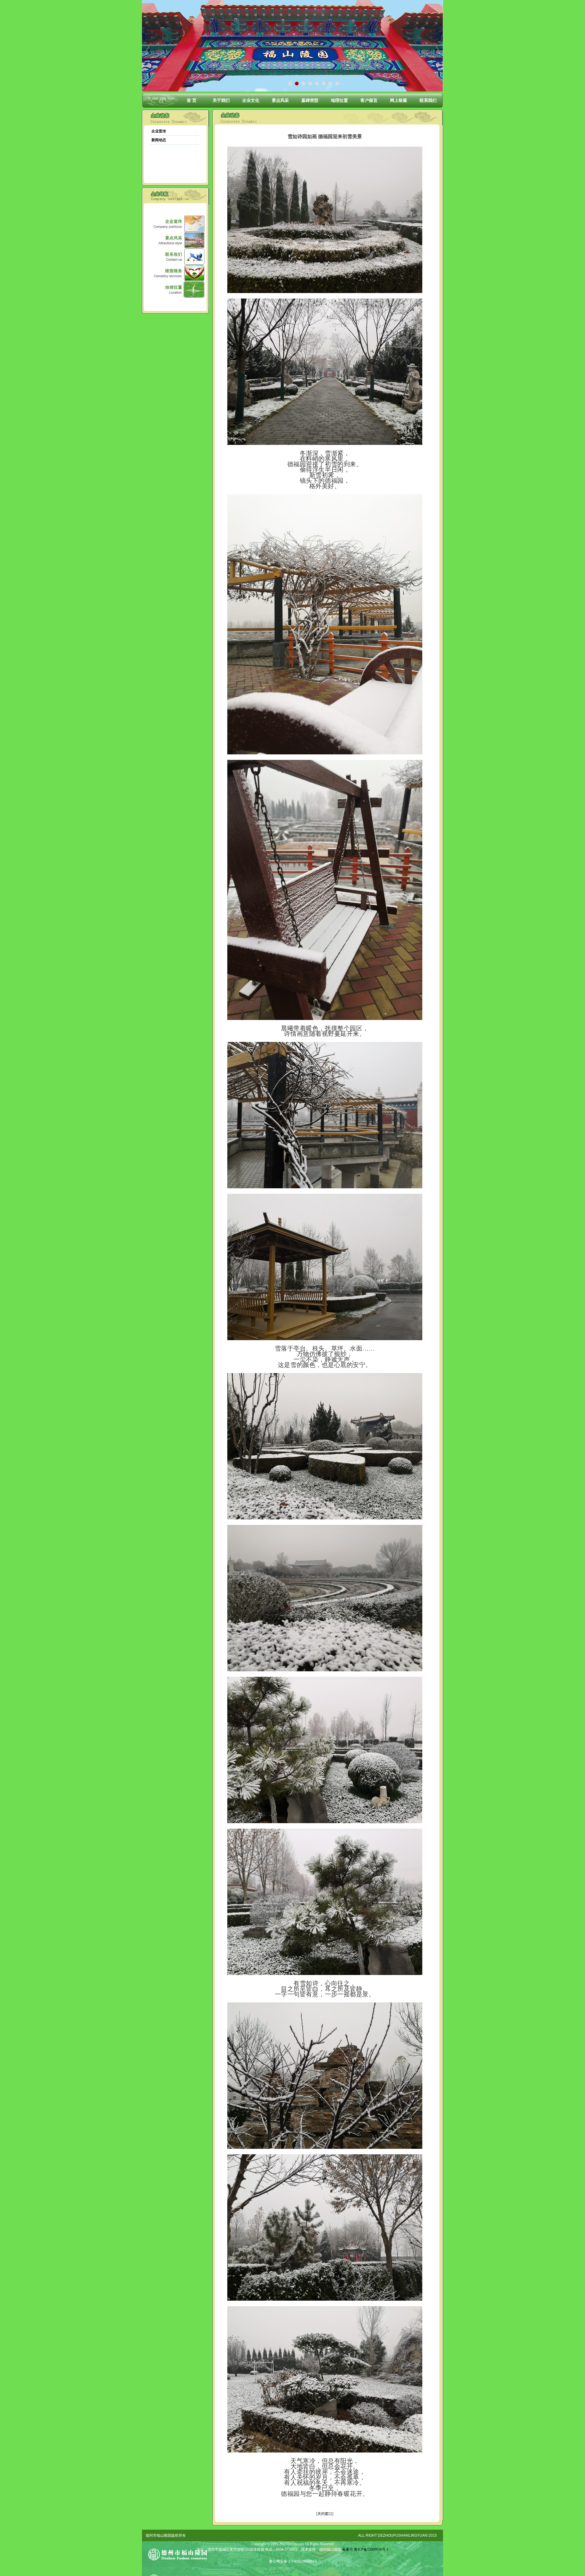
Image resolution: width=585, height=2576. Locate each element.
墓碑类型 (310, 100)
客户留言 (369, 100)
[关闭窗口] (325, 2514)
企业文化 (251, 100)
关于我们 (221, 100)
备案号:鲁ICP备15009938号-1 (365, 2549)
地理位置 (339, 100)
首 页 (192, 100)
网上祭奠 (399, 100)
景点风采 (280, 100)
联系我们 (428, 100)
